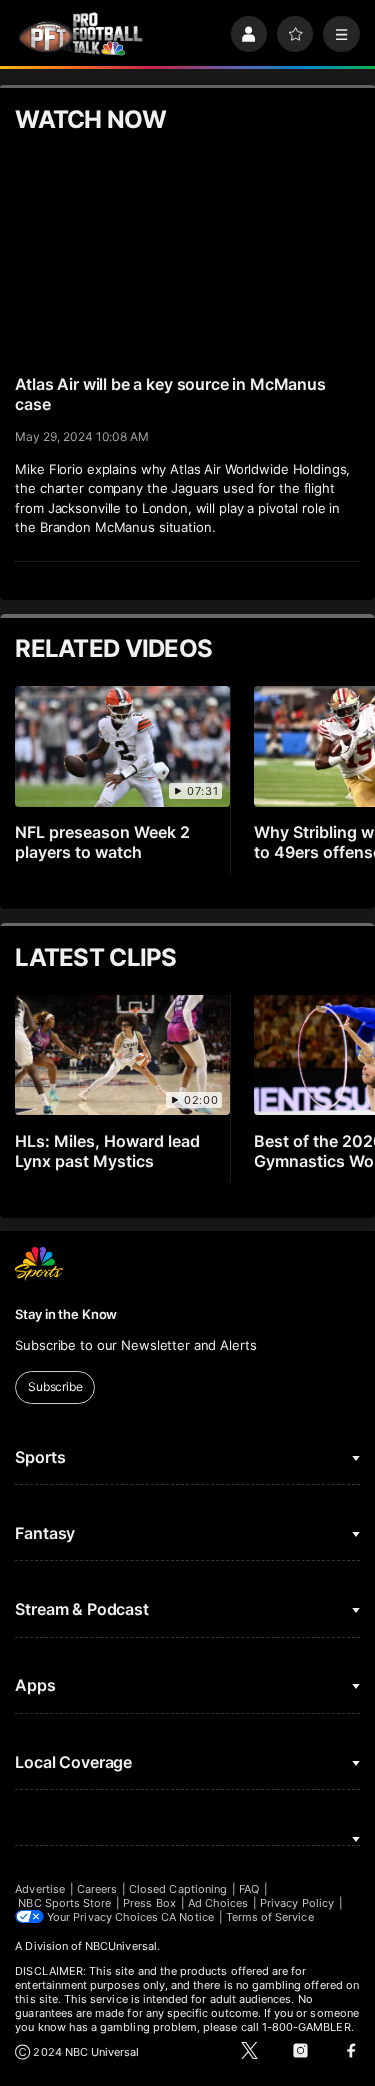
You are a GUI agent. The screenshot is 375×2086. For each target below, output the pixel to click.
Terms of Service (270, 1917)
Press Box (149, 1903)
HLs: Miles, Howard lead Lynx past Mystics (107, 1151)
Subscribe (55, 1386)
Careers (97, 1889)
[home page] (80, 34)
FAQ (249, 1889)
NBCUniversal (121, 1946)
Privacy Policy (297, 1903)
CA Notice (187, 1917)
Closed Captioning (178, 1889)
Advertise (40, 1889)
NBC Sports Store (64, 1903)
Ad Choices (218, 1903)
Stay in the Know (66, 1314)
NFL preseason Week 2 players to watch (102, 842)
